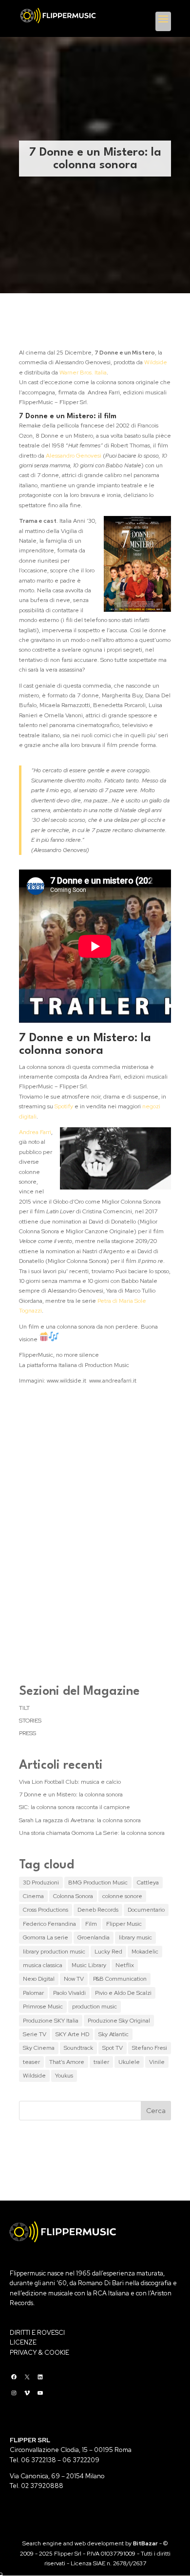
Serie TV (35, 2034)
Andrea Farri (35, 1132)
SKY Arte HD (72, 2034)
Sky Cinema (39, 2048)
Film (91, 1924)
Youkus (64, 2076)
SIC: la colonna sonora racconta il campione (75, 1807)
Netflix (125, 1965)
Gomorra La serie (46, 1937)
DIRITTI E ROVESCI (37, 2333)
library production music (54, 1952)
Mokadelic (145, 1952)
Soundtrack (78, 2048)
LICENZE (23, 2342)
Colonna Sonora (73, 1896)
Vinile (157, 2062)
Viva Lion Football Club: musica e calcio (70, 1782)
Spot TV (113, 2048)
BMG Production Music (98, 1883)
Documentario (146, 1910)
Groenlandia (94, 1937)
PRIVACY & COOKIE (39, 2353)
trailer (101, 2062)
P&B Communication (120, 1979)
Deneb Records (98, 1910)
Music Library (89, 1965)
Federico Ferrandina (49, 1924)
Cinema (33, 1896)
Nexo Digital (39, 1979)
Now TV (74, 1979)
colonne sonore (122, 1896)
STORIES (30, 1721)
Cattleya (148, 1883)
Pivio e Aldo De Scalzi (123, 1993)
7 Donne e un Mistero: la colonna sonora (71, 1794)
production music (95, 2007)
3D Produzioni (41, 1883)
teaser (31, 2062)
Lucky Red (108, 1952)
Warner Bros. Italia (83, 373)
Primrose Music (43, 2007)
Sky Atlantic (114, 2034)
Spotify (64, 1106)
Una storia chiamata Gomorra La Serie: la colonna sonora (92, 1833)
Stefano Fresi (150, 2048)
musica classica (43, 1965)
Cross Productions (46, 1910)
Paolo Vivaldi (69, 1993)
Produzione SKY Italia (51, 2021)
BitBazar (145, 2543)
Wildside (156, 362)
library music (135, 1937)
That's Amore (67, 2062)
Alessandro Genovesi (74, 456)
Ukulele (129, 2062)
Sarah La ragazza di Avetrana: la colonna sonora (80, 1820)
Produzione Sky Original (119, 2021)
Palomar (33, 1993)
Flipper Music (124, 1924)
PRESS (28, 1733)
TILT (24, 1708)
